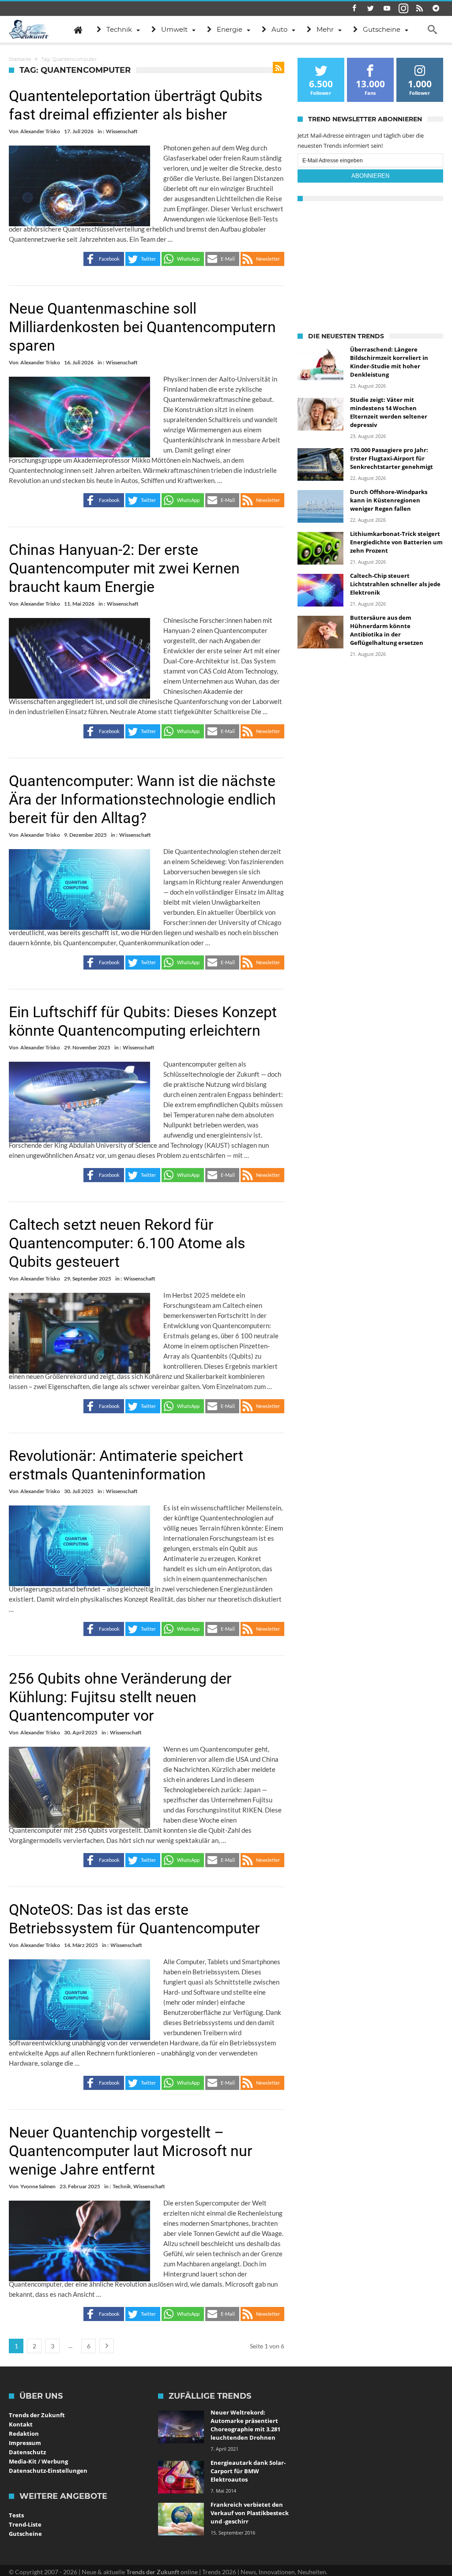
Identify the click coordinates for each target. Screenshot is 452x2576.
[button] (104, 259)
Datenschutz (27, 2452)
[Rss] (420, 9)
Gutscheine (25, 2534)
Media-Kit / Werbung (38, 2461)
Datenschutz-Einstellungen (48, 2471)
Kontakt (21, 2424)
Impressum (25, 2443)
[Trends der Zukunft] (29, 30)
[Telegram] (436, 9)
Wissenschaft (122, 131)
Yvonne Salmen (38, 2186)
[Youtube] (387, 9)
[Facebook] (354, 9)
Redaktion (24, 2434)
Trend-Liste (25, 2524)
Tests (16, 2515)
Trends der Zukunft (37, 2415)
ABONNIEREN (370, 176)
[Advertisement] (370, 265)
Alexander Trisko (40, 131)
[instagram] (403, 9)
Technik (122, 2186)
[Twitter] (371, 9)
